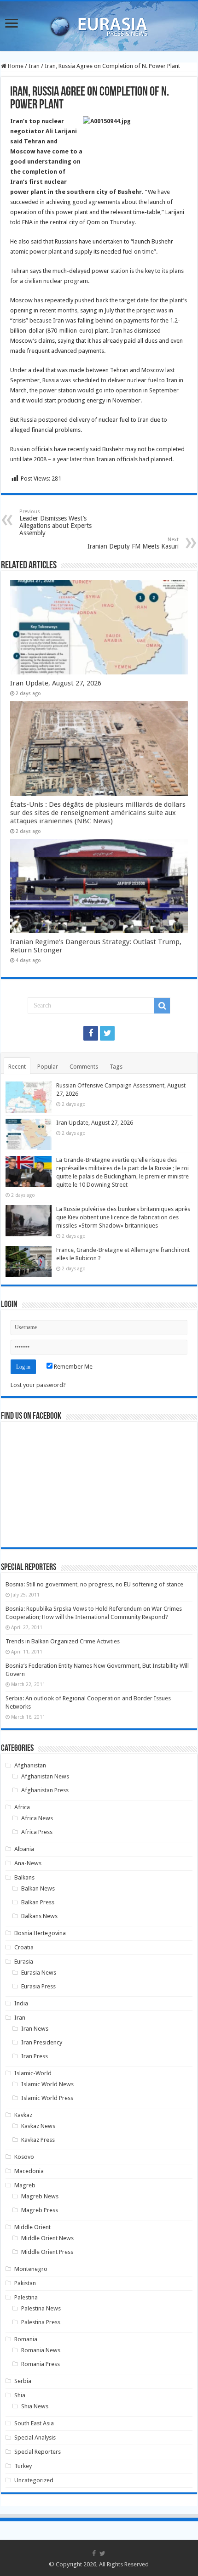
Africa (22, 1807)
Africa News (37, 1818)
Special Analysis (35, 2437)
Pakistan (25, 2283)
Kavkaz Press (38, 2140)
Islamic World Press (47, 2098)
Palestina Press (41, 2322)
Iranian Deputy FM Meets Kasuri (133, 543)
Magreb (25, 2185)
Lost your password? (38, 1385)
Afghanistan (30, 1765)
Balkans (24, 1877)
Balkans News (39, 1916)
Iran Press (35, 2056)
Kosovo (24, 2157)
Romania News (41, 2350)
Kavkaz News (38, 2126)
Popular (48, 1067)
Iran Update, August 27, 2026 (56, 683)
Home (15, 66)
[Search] (162, 1006)
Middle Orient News (47, 2238)
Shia (20, 2395)
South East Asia (34, 2423)
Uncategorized (34, 2480)
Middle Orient (32, 2227)
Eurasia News (39, 1973)
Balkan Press (38, 1902)
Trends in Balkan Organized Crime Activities (63, 1641)
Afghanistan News (45, 1776)
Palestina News (41, 2308)
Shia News (35, 2406)
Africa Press (37, 1832)
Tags (116, 1067)
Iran (34, 66)
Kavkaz (23, 2115)
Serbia (23, 2381)
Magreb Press (40, 2210)
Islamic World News (47, 2084)
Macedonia (29, 2171)
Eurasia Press (38, 1986)
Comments (84, 1067)
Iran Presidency (42, 2042)
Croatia (24, 1947)
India (21, 2003)
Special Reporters (38, 2452)
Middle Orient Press (47, 2252)
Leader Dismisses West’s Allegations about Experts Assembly (55, 523)
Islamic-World (33, 2073)
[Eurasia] (99, 24)
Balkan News (38, 1888)
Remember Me (73, 1367)
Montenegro (31, 2269)
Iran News (35, 2029)
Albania (24, 1849)
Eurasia (24, 1962)
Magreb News (40, 2196)
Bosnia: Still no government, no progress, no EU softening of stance (94, 1584)
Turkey (23, 2466)
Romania (26, 2339)
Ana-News (28, 1863)
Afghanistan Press (45, 1790)
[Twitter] (107, 1033)
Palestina (26, 2297)
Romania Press (41, 2364)
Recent (17, 1067)
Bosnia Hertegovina (40, 1933)
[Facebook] (91, 1033)
